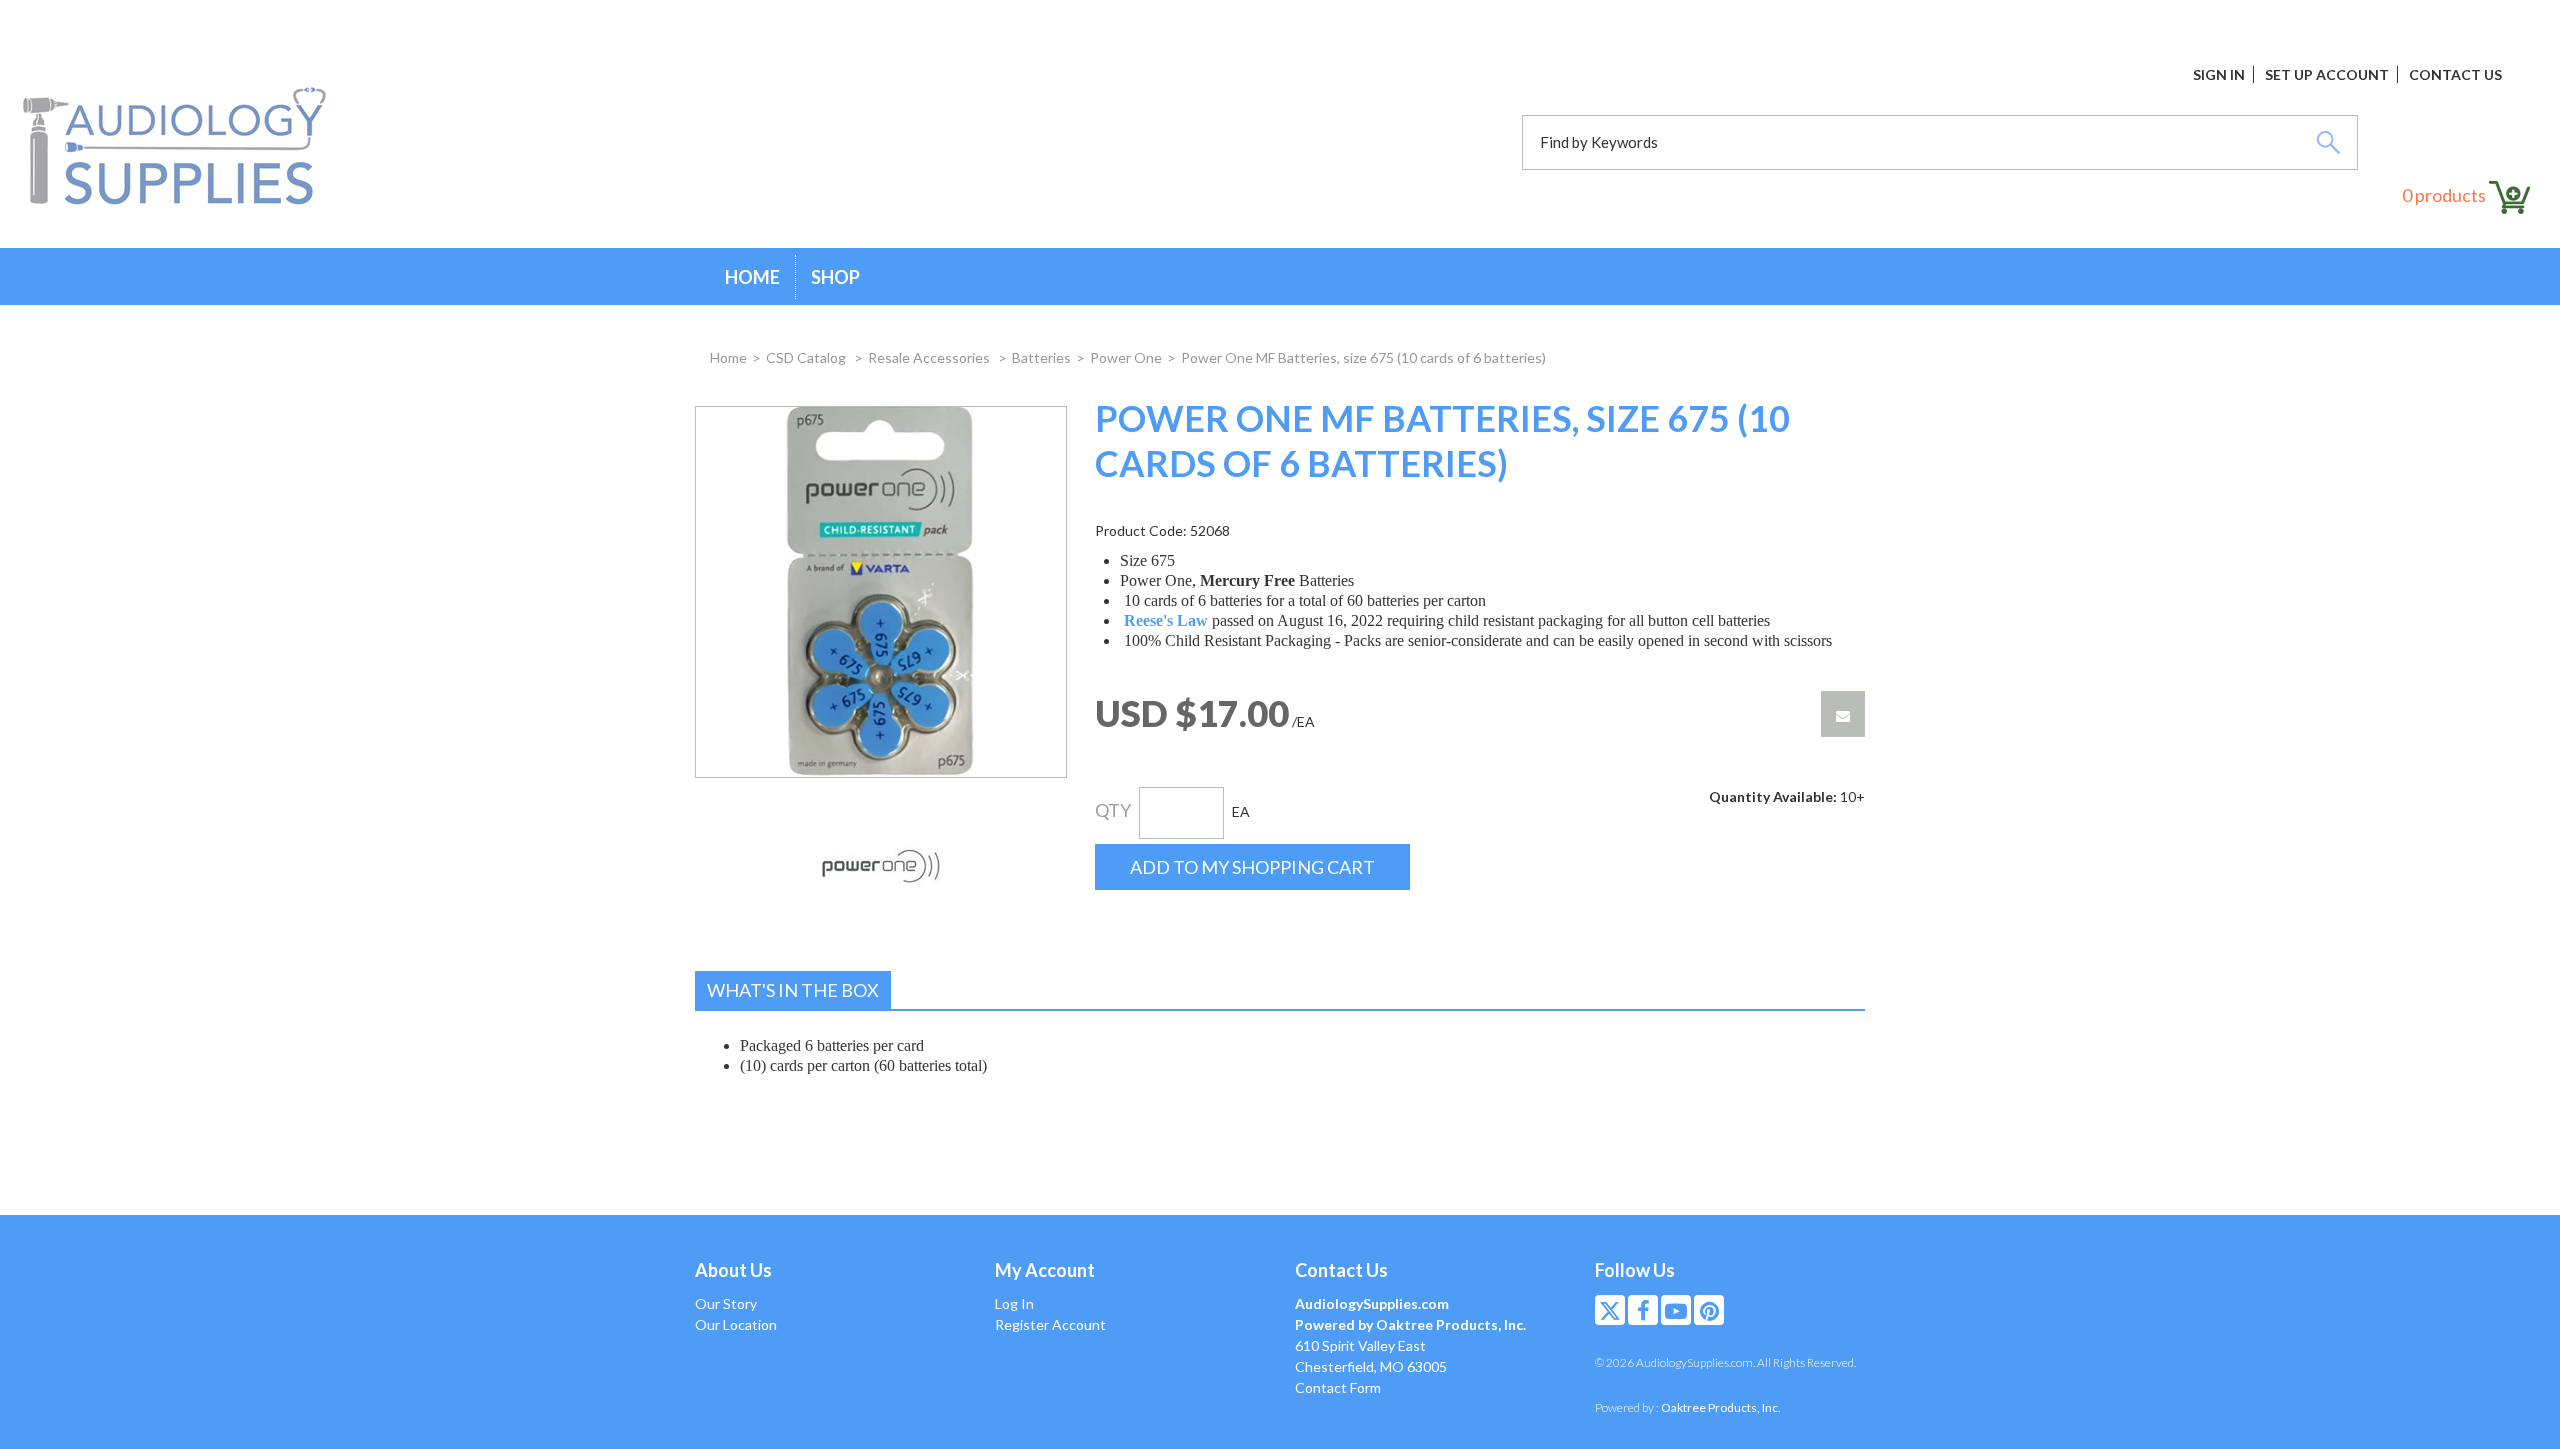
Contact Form (1338, 1387)
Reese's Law (1166, 620)
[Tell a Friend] (1843, 714)
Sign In (2219, 74)
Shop (835, 277)
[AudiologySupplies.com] (174, 147)
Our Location (736, 1324)
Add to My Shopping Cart (1252, 867)
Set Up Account (2327, 74)
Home (752, 277)
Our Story (726, 1303)
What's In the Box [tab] (793, 990)
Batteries (1041, 357)
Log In (1014, 1303)
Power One (1126, 357)
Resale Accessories (930, 357)
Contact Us (2455, 74)
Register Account (1050, 1324)
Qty (1113, 810)
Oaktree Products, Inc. (1721, 1407)
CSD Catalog (807, 357)
